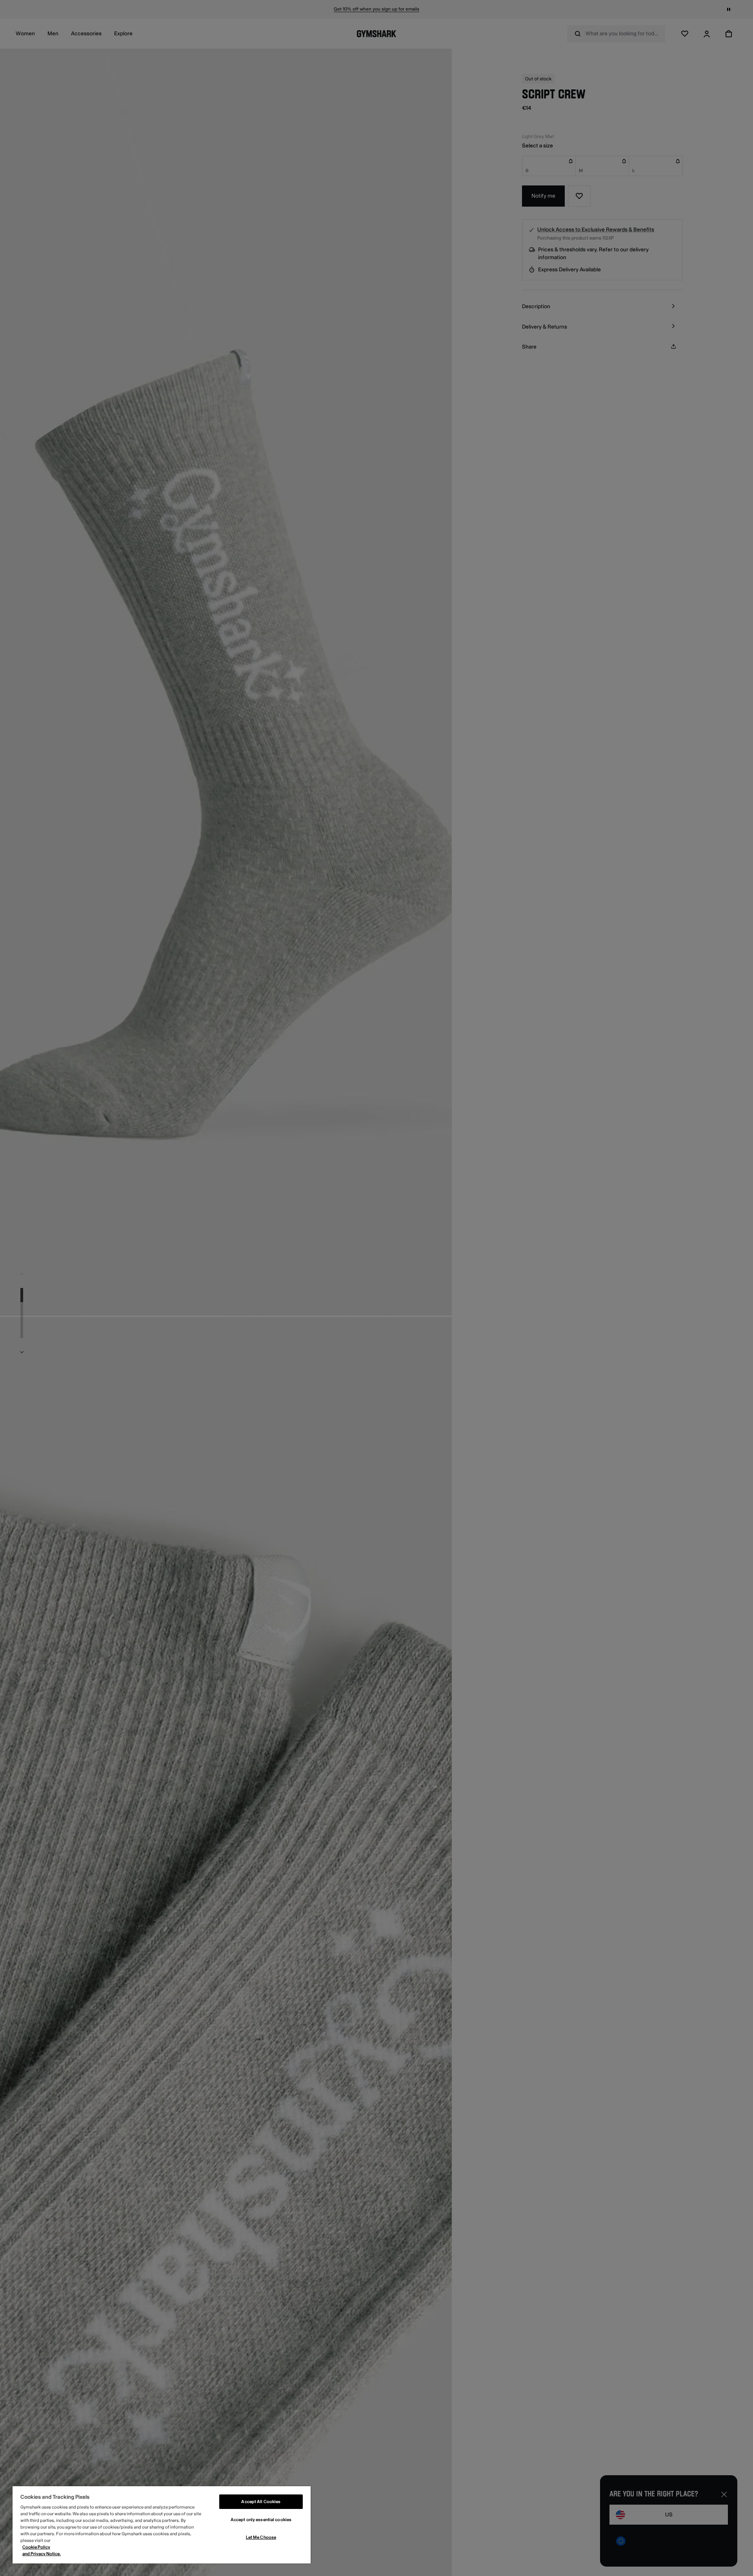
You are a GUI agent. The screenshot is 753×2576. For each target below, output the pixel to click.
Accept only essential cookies (261, 2520)
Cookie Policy (36, 2547)
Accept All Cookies (261, 2502)
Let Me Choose (261, 2537)
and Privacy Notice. (42, 2554)
